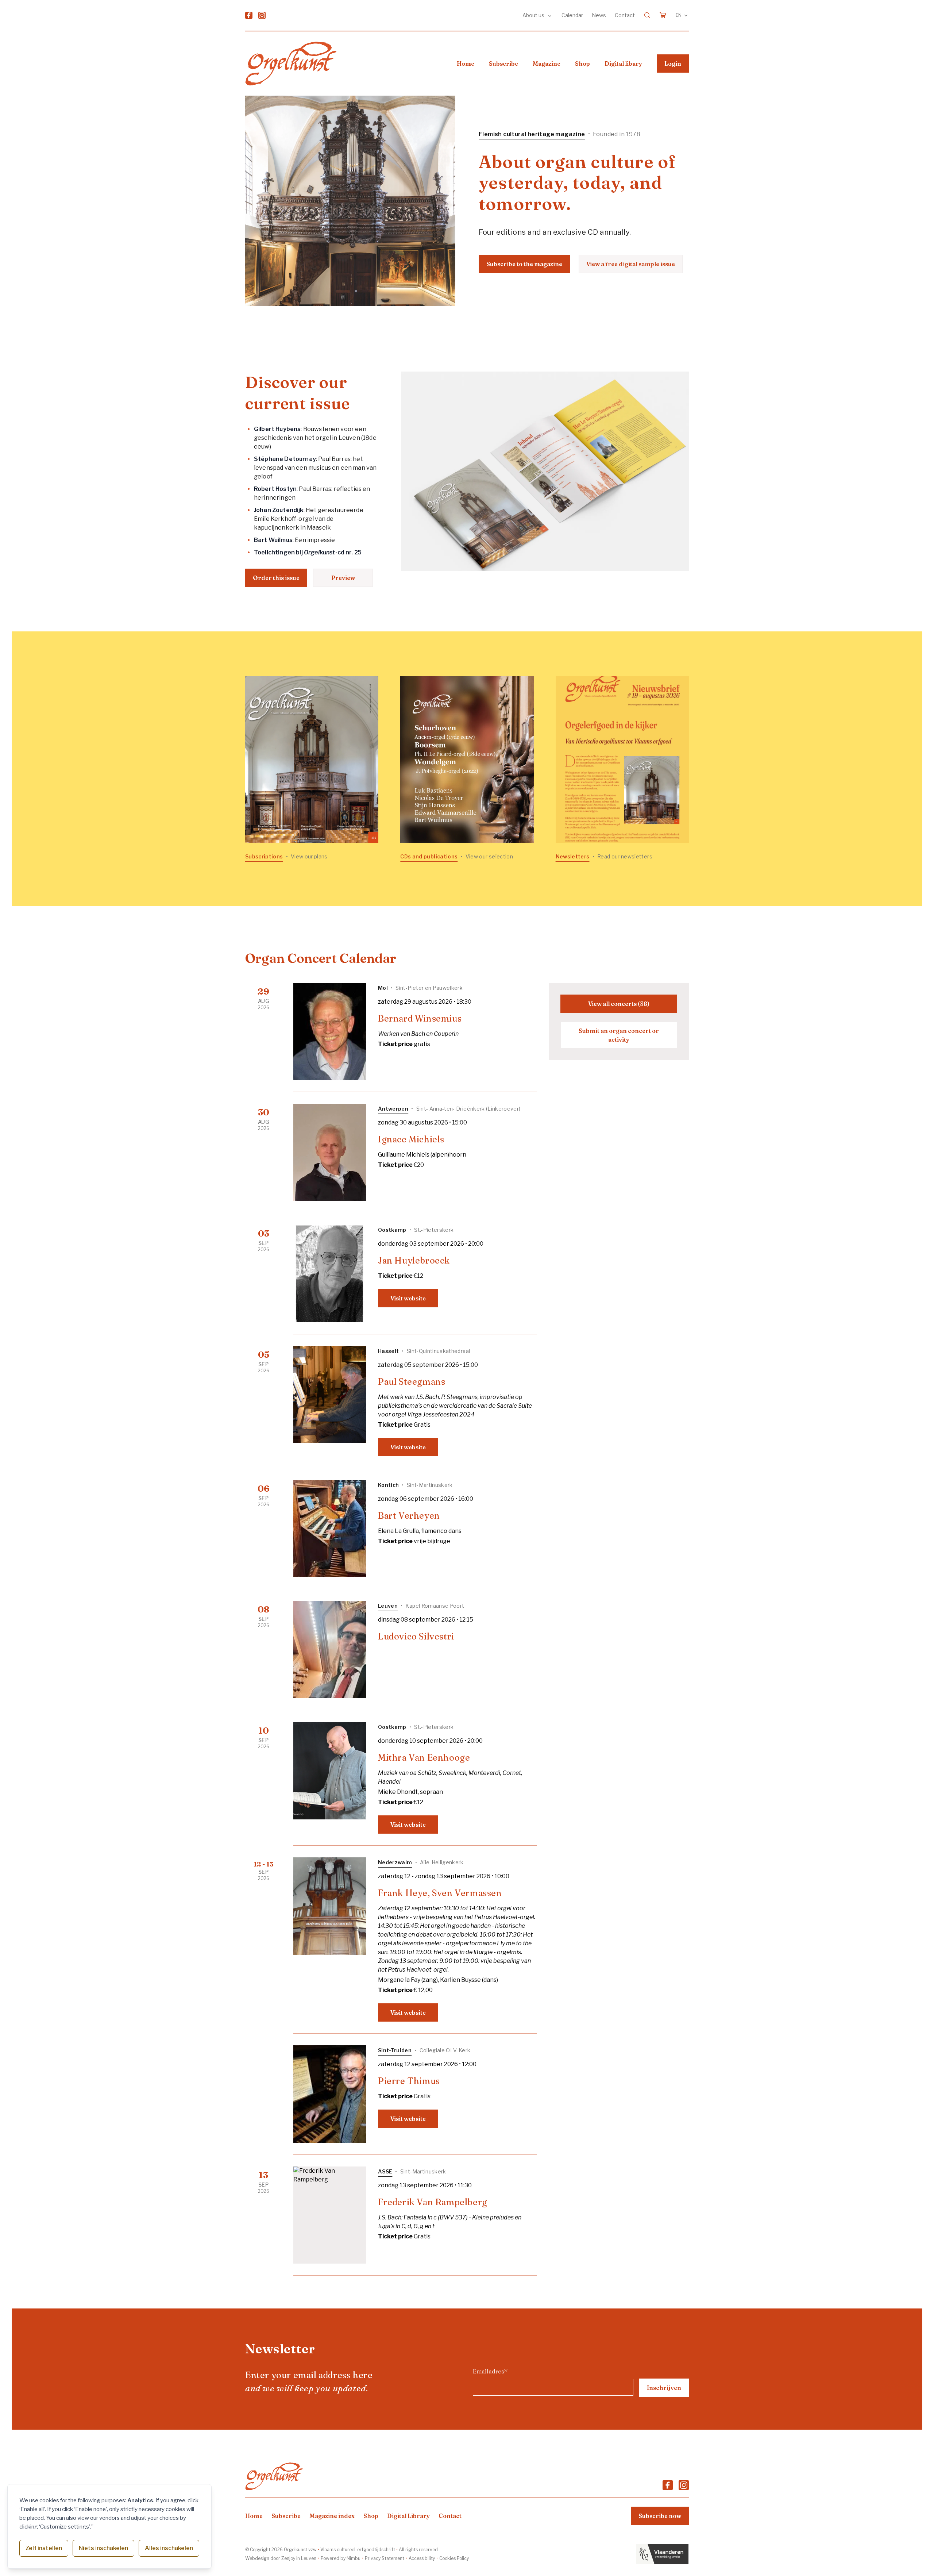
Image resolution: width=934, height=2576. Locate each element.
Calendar (572, 15)
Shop (582, 64)
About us (534, 15)
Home (466, 64)
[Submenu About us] (550, 15)
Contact (625, 15)
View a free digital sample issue (631, 264)
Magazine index (332, 2516)
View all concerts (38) (619, 1004)
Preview (343, 578)
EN (679, 15)
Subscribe (503, 64)
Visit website (408, 1298)
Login (673, 64)
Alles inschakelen (169, 2548)
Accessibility (422, 2558)
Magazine (547, 64)
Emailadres (490, 2371)
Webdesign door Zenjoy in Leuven (281, 2558)
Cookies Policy (454, 2558)
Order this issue (276, 578)
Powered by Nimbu (341, 2558)
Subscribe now (660, 2516)
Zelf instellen (44, 2548)
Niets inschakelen (103, 2548)
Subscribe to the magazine (524, 264)
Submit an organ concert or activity (619, 1035)
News (599, 15)
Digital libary (623, 64)
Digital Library (408, 2516)
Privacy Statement (385, 2558)
